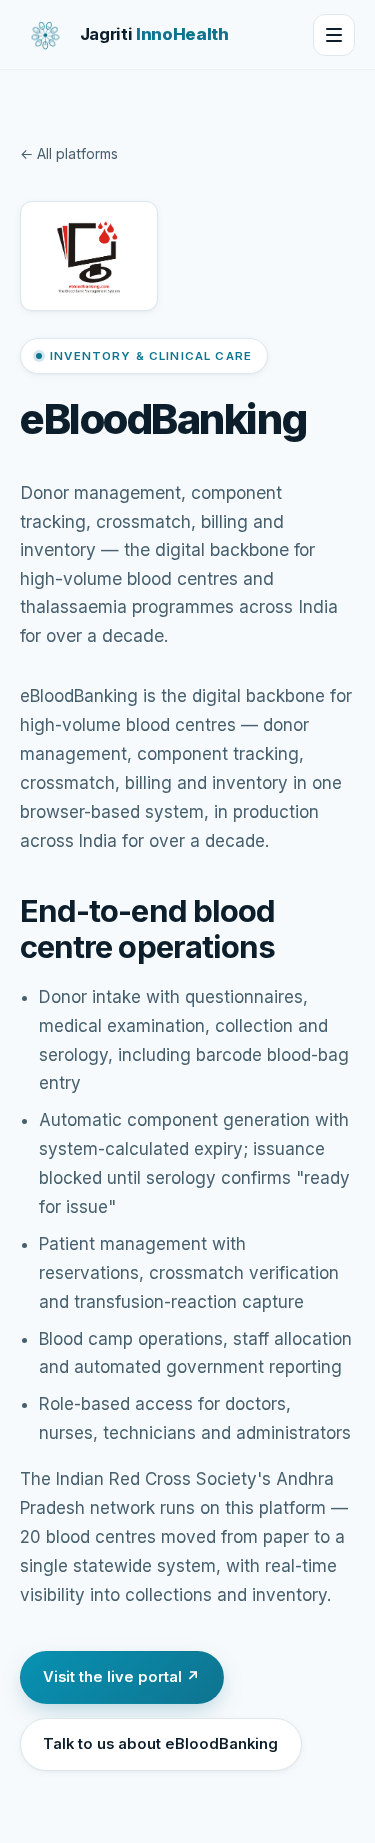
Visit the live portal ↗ (121, 1677)
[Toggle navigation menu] (334, 35)
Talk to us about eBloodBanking (160, 1744)
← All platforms (69, 153)
